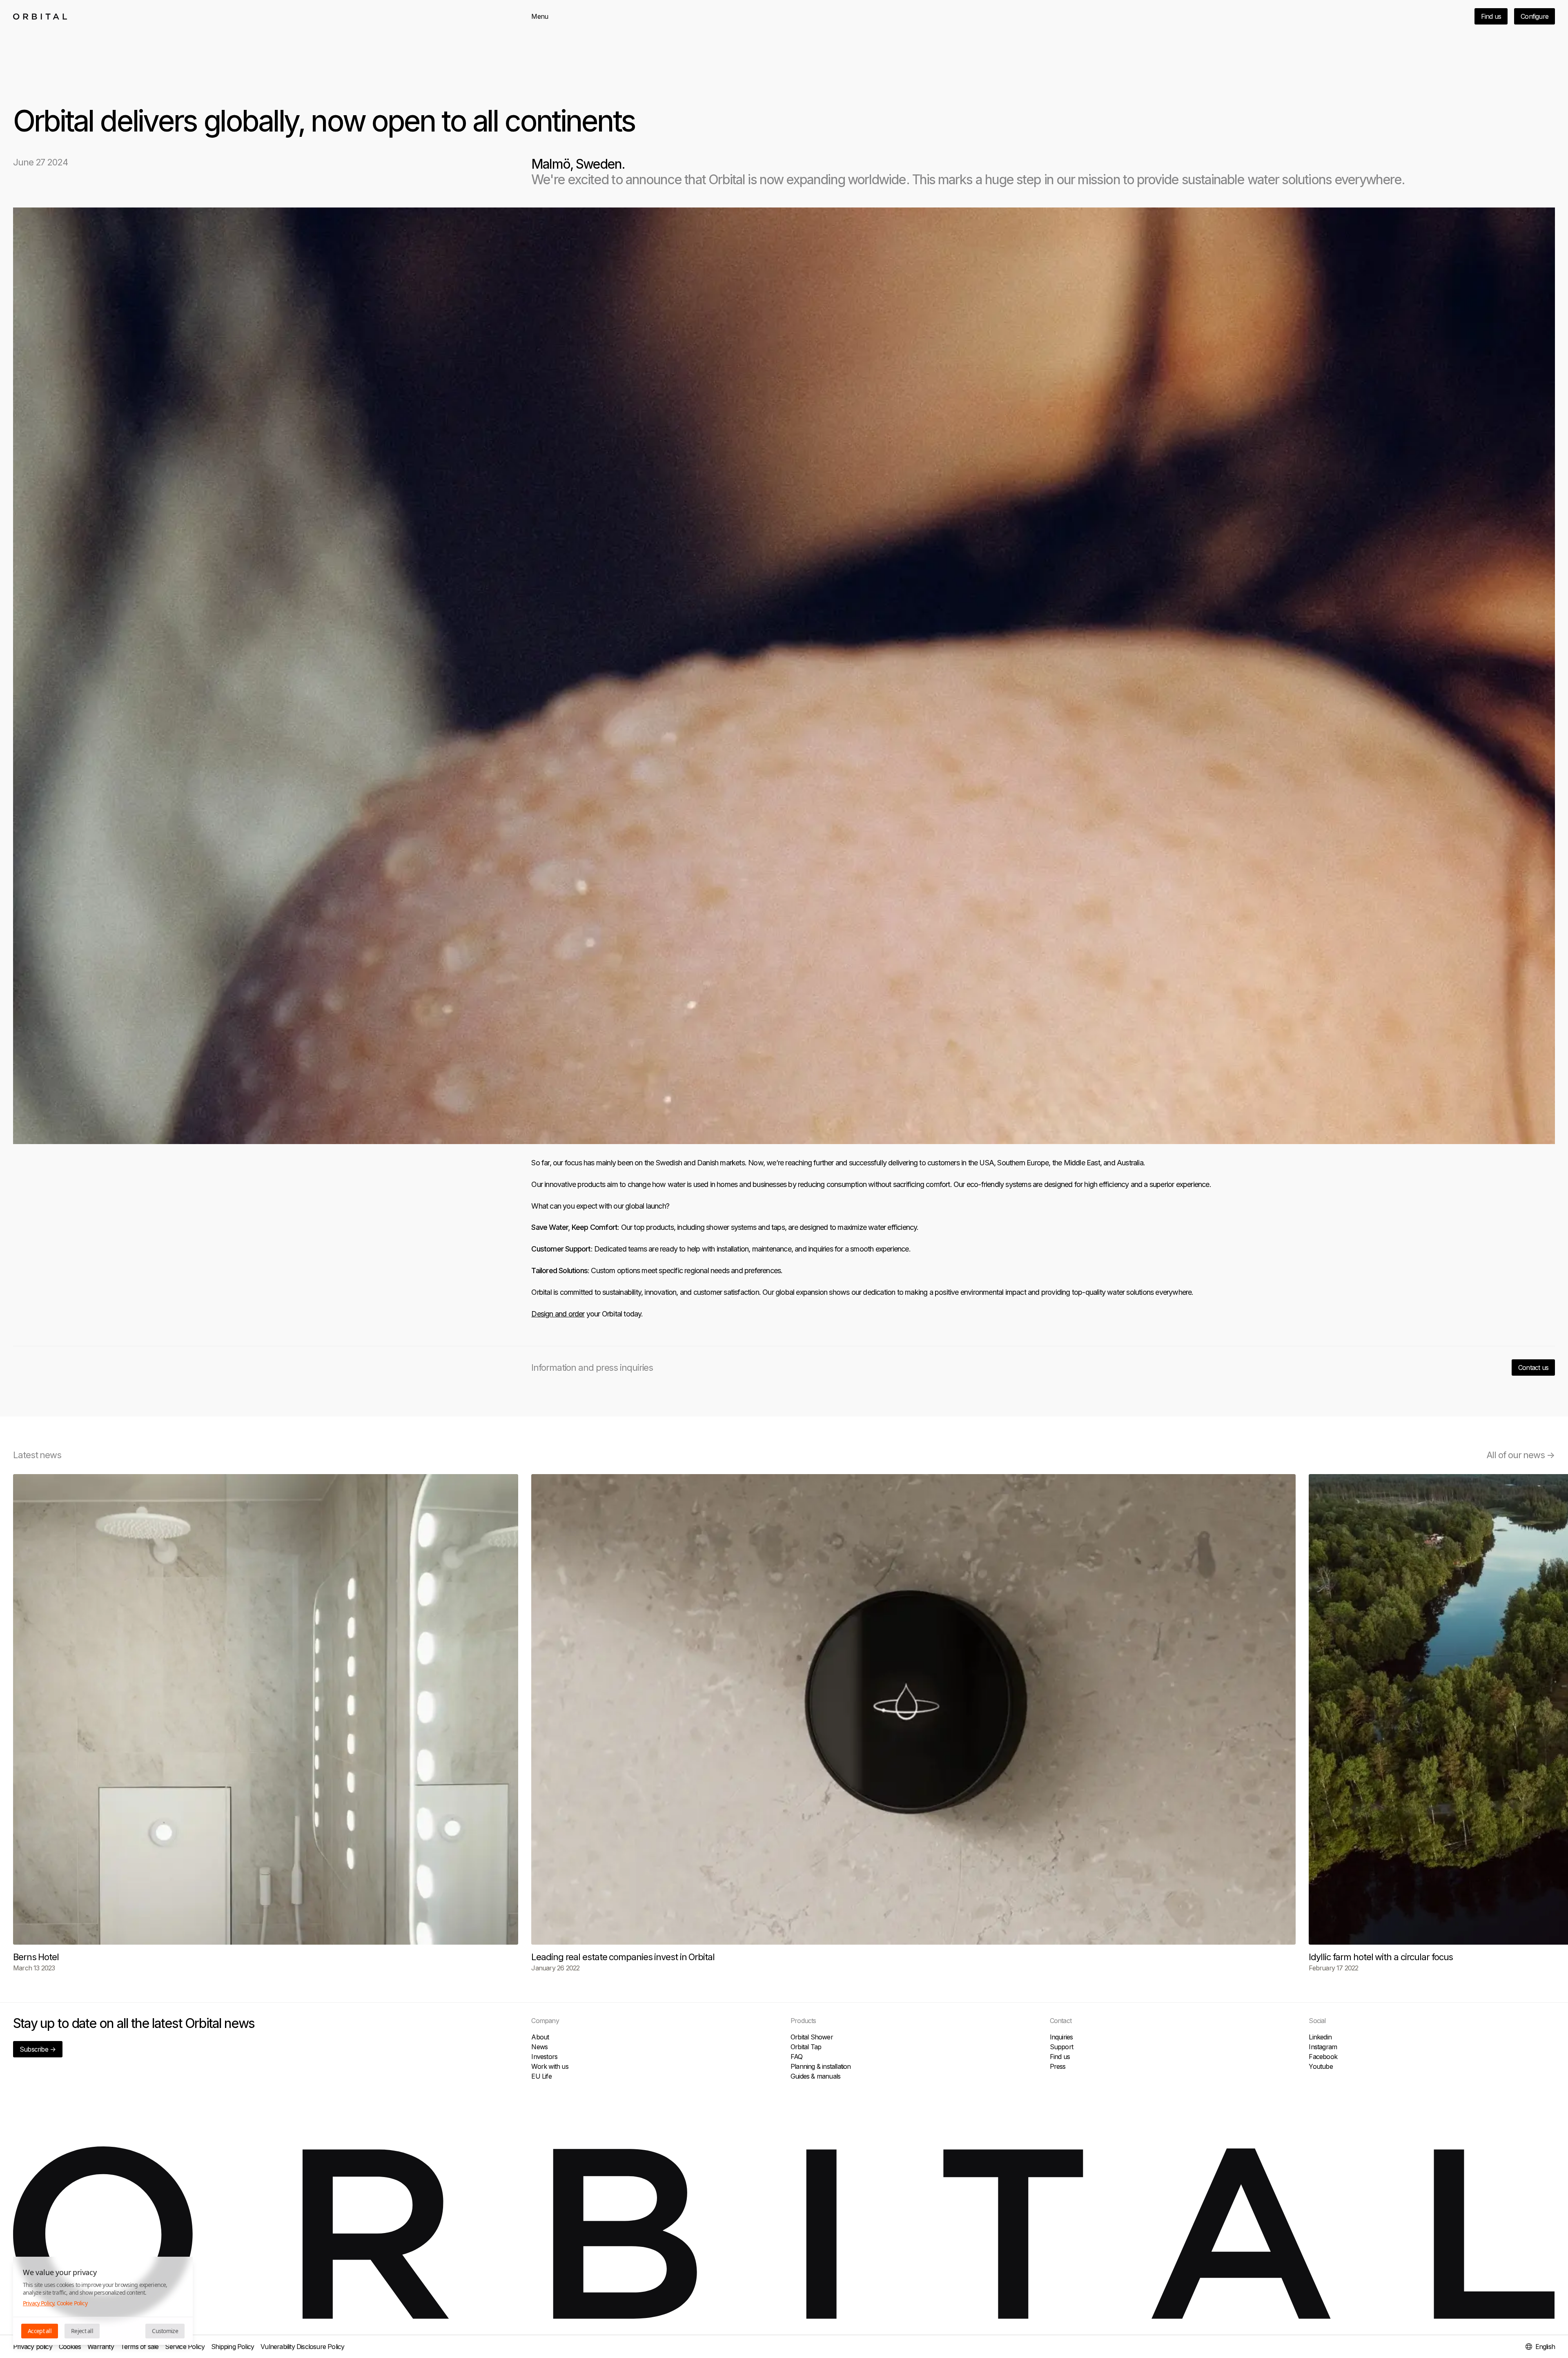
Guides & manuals (815, 2076)
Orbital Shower (812, 2037)
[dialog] (103, 2301)
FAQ (797, 2057)
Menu (540, 16)
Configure (1535, 16)
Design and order (558, 1314)
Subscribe (38, 2049)
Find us (1491, 16)
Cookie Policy (72, 2303)
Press (1058, 2066)
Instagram (1323, 2047)
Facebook (1323, 2057)
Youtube (1321, 2066)
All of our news (1521, 1455)
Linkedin (1320, 2037)
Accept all (40, 2331)
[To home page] (40, 17)
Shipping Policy (233, 2347)
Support (1061, 2047)
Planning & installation (821, 2066)
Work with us (550, 2066)
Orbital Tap (806, 2047)
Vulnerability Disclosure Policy (302, 2347)
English (1545, 2347)
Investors (544, 2057)
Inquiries (1061, 2037)
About (540, 2037)
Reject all (82, 2331)
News (539, 2047)
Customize (165, 2331)
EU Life (541, 2076)
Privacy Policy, (39, 2303)
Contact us (1533, 1368)
